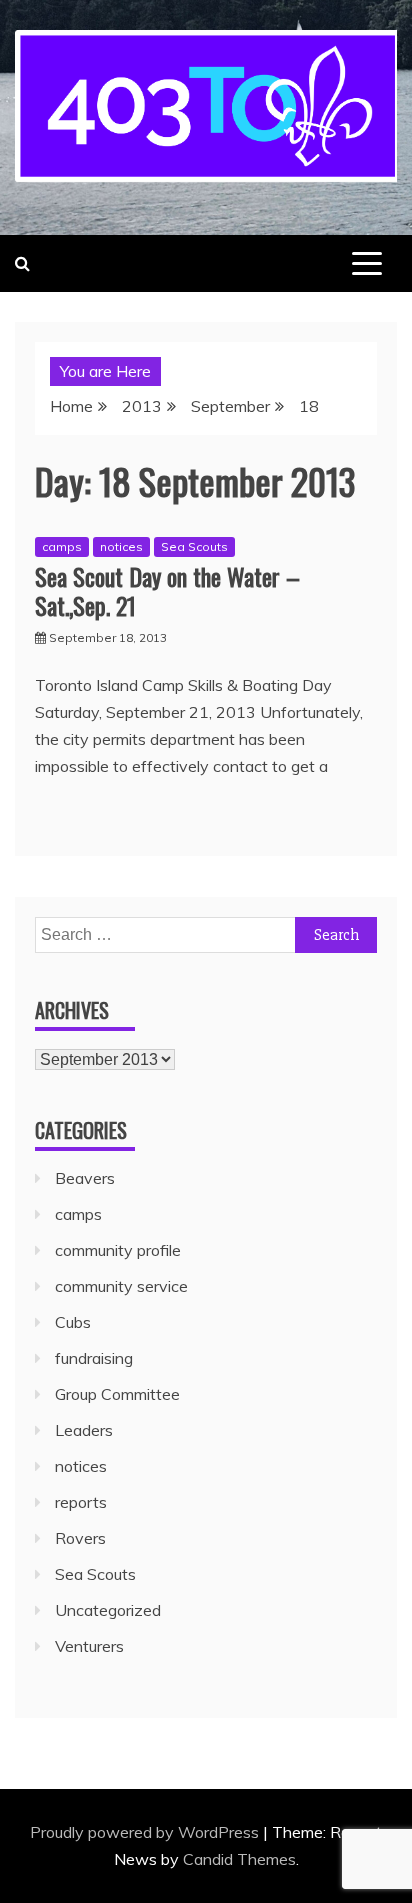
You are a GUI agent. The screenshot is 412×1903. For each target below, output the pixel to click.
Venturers (89, 1646)
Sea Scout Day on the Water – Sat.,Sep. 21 (167, 590)
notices (121, 546)
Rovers (80, 1538)
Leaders (84, 1430)
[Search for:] (206, 934)
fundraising (94, 1358)
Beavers (85, 1178)
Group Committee (117, 1394)
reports (81, 1502)
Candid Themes (239, 1859)
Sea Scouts (194, 546)
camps (62, 546)
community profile (118, 1250)
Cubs (73, 1322)
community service (121, 1286)
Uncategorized (108, 1610)
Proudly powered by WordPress (146, 1832)
